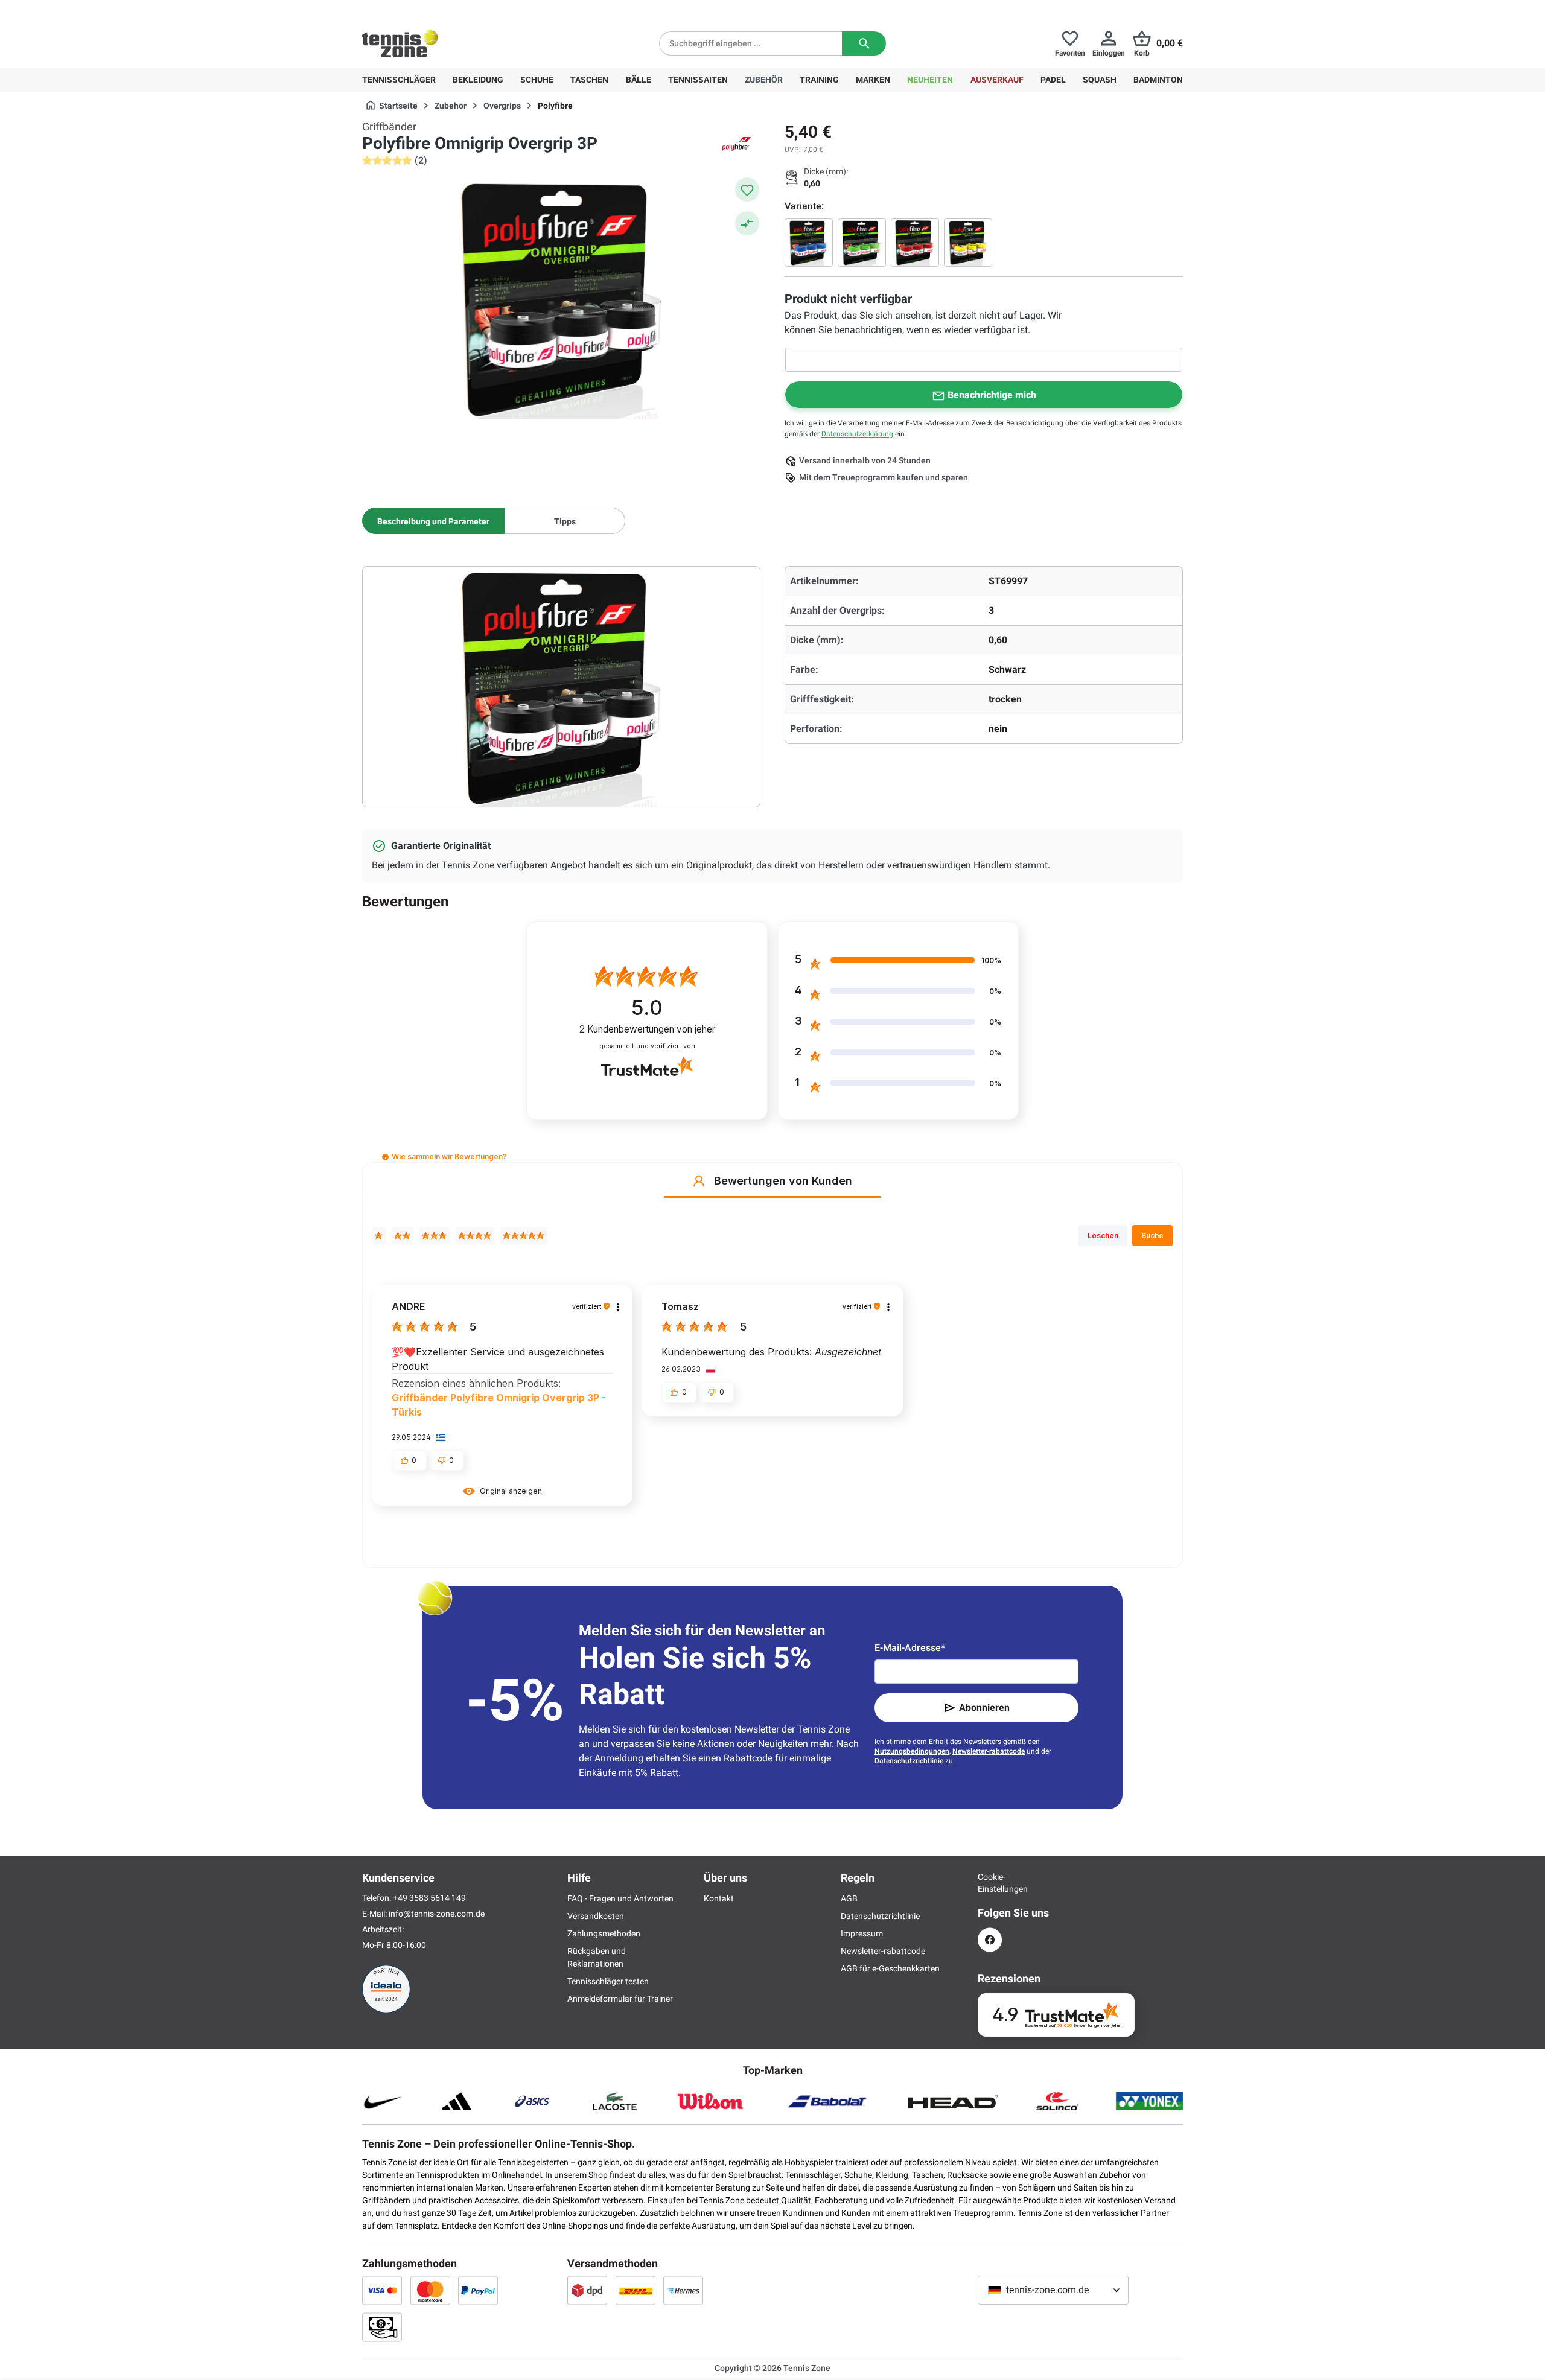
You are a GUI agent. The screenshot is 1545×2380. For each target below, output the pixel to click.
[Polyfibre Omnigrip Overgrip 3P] (809, 243)
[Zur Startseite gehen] (400, 43)
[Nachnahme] (382, 2327)
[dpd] (587, 2290)
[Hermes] (683, 2290)
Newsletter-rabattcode (989, 1751)
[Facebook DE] (990, 1940)
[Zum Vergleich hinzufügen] (747, 223)
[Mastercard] (430, 2290)
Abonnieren (984, 1707)
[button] (385, 1157)
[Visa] (382, 2290)
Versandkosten (596, 1916)
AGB (849, 1898)
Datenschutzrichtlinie (909, 1761)
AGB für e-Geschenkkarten (890, 1968)
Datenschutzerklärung (857, 434)
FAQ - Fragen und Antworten (620, 1898)
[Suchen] (864, 43)
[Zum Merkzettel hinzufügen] (747, 189)
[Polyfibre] (736, 144)
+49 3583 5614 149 (440, 10)
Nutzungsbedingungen (912, 1751)
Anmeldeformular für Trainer (620, 1999)
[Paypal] (478, 2290)
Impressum (862, 1933)
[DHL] (636, 2290)
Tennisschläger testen (608, 1981)
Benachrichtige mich (992, 395)
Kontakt (719, 1898)
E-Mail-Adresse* (910, 1648)
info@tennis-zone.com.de (437, 1914)
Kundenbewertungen (647, 1029)
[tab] (433, 521)
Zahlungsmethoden (604, 1933)
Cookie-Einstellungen (990, 1883)
